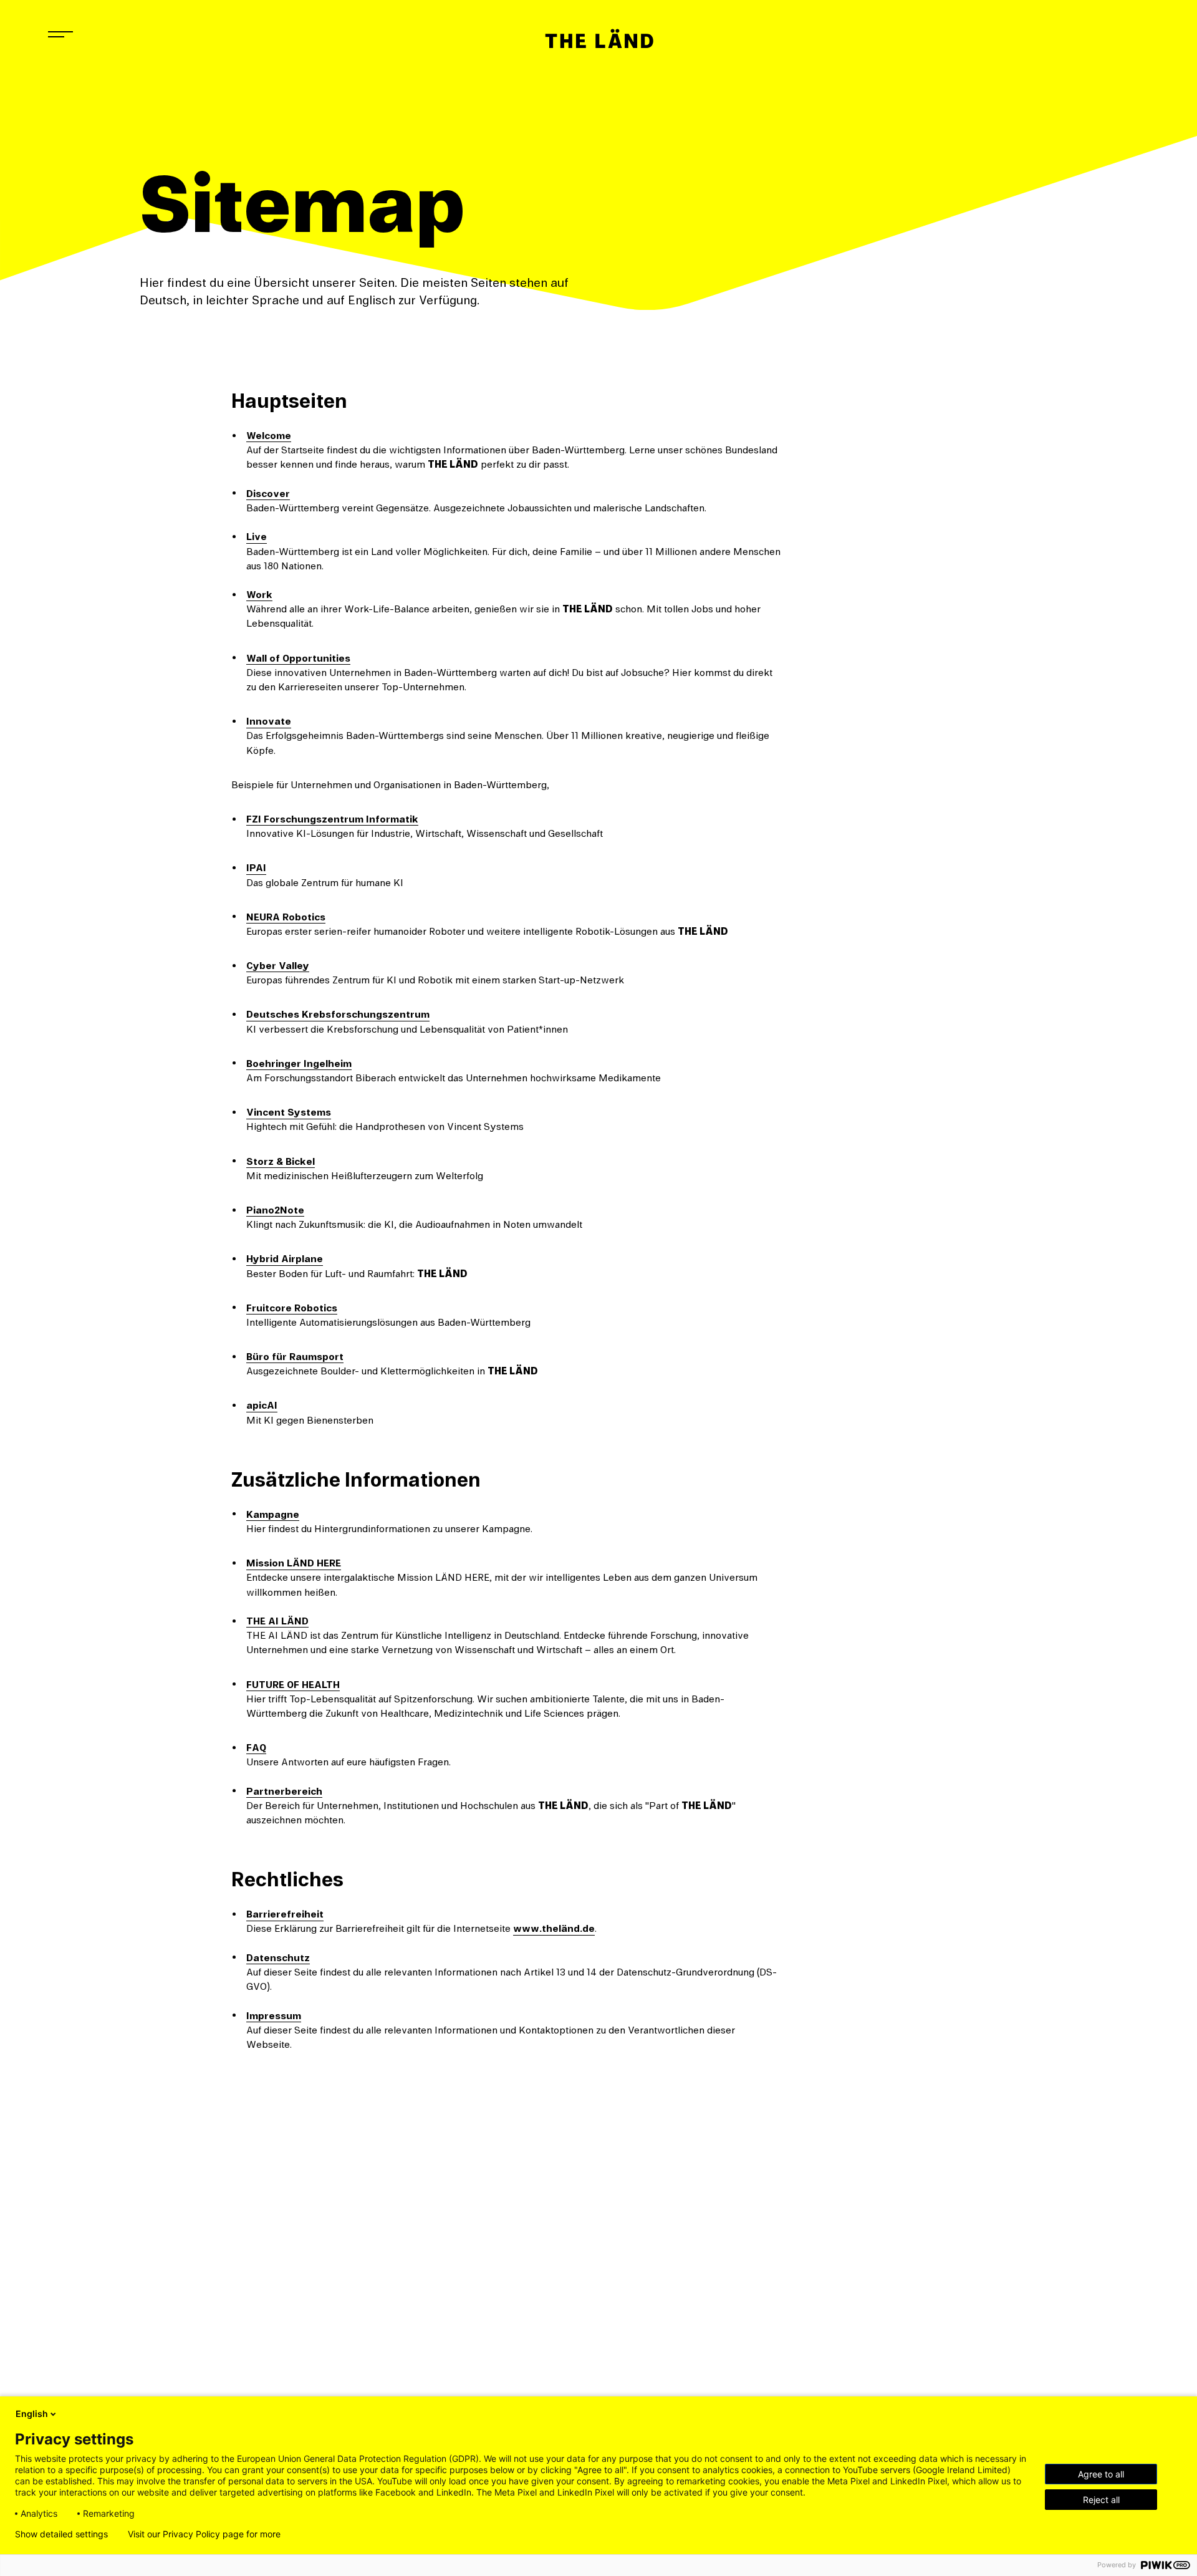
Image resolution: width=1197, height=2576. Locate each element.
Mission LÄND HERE (294, 1563)
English (32, 2414)
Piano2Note (275, 1210)
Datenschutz (278, 1958)
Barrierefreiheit (285, 1914)
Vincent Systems (289, 1112)
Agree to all (1101, 2474)
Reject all (1101, 2500)
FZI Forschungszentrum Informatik (332, 819)
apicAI (262, 1406)
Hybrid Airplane (285, 1259)
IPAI (256, 868)
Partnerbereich (284, 1792)
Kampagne (273, 1515)
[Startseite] (598, 39)
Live (257, 537)
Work (259, 595)
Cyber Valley (278, 966)
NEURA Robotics (286, 917)
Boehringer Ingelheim (299, 1064)
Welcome (269, 436)
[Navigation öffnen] (60, 34)
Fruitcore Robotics (292, 1308)
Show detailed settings (61, 2534)
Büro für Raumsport (295, 1357)
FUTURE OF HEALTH (293, 1685)
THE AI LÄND (277, 1621)
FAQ (256, 1748)
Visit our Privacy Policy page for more (204, 2534)
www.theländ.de (554, 1929)
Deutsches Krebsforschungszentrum (338, 1015)
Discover (268, 494)
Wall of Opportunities (298, 658)
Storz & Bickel (281, 1162)
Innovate (269, 721)
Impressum (274, 2016)
